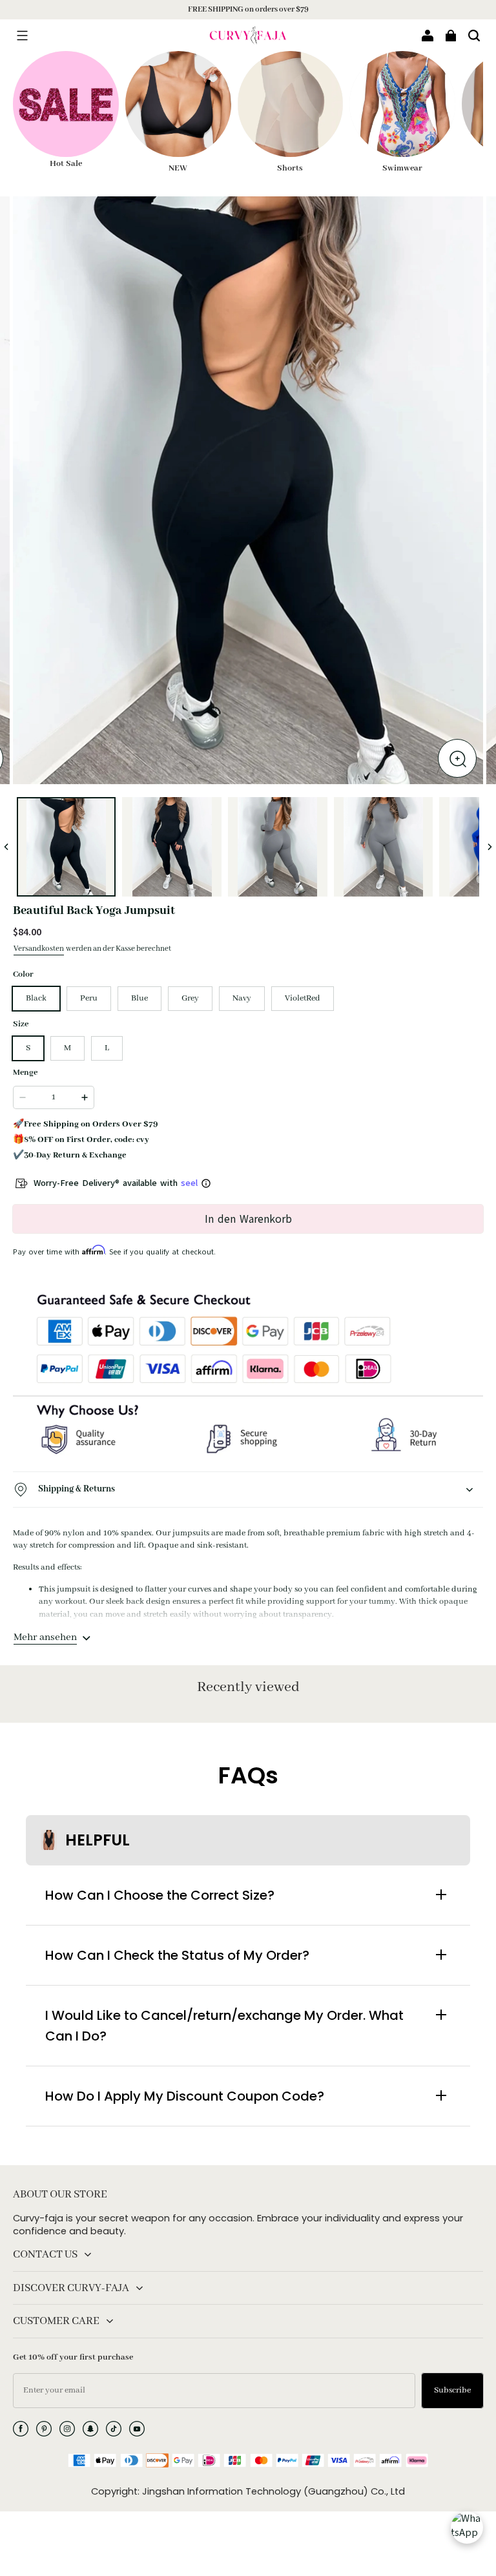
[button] (22, 36)
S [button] (28, 1048)
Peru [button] (89, 998)
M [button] (67, 1048)
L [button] (107, 1048)
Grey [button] (190, 998)
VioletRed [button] (303, 998)
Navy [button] (242, 998)
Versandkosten (39, 949)
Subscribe (452, 2390)
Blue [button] (139, 998)
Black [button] (36, 998)
